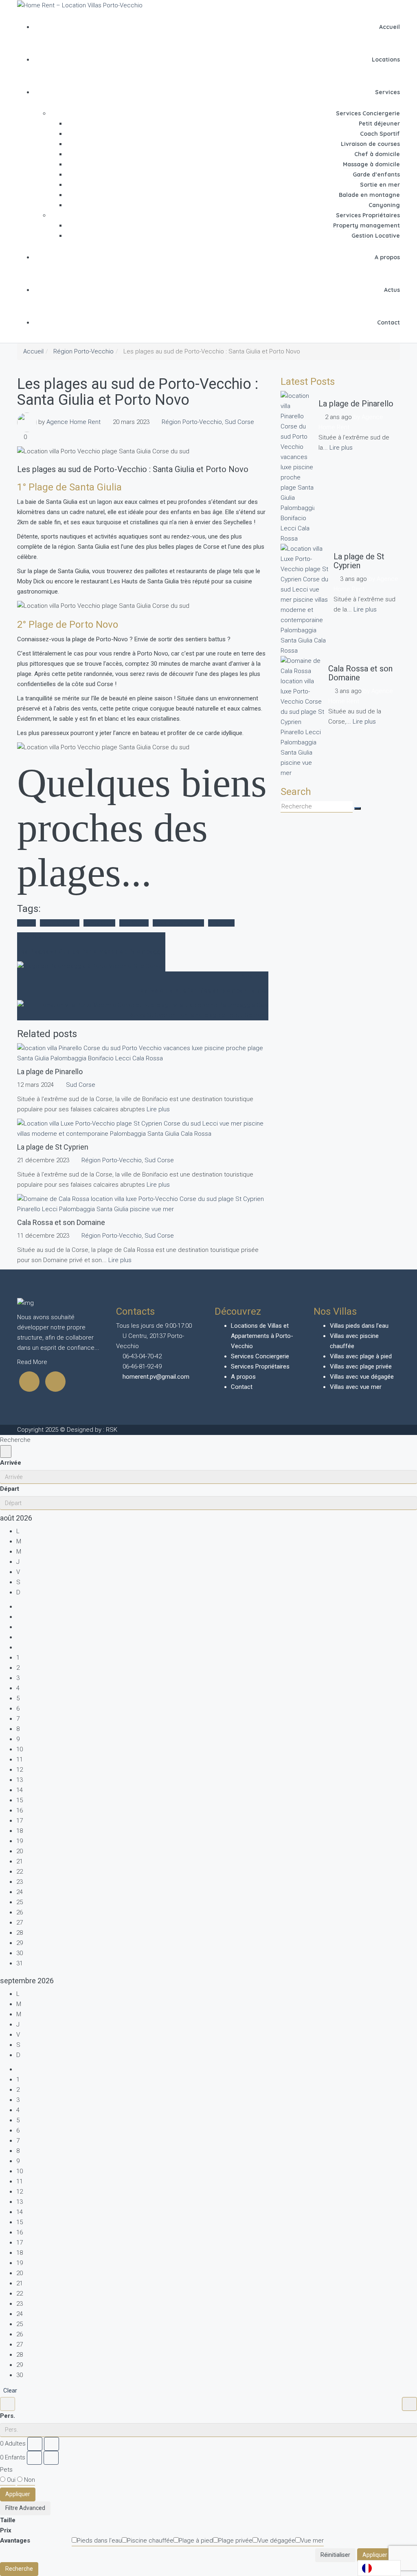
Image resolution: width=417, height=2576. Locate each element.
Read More (33, 1362)
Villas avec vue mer (356, 1387)
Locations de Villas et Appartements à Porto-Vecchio (262, 1336)
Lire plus (158, 1109)
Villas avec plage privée (361, 1366)
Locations (386, 60)
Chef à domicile (377, 154)
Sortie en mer (380, 185)
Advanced (32, 2508)
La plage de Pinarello (356, 404)
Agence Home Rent (74, 422)
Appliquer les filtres (387, 2555)
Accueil (390, 27)
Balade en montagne (369, 195)
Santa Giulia (99, 923)
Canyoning (384, 205)
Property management (367, 225)
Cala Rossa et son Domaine (360, 673)
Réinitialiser (335, 2555)
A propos (387, 257)
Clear (10, 2391)
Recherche (19, 2569)
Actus (392, 290)
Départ (10, 1489)
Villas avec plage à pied (361, 1356)
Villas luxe (221, 923)
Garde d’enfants (376, 174)
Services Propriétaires (368, 215)
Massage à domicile (371, 164)
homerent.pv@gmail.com (156, 1377)
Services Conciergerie (368, 113)
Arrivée (11, 1463)
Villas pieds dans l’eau (359, 1326)
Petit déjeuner (379, 124)
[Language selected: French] (379, 2568)
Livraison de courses (370, 144)
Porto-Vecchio (60, 923)
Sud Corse (239, 422)
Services (387, 92)
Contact (388, 322)
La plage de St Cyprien (359, 561)
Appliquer (18, 2494)
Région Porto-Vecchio (83, 351)
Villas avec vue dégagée (362, 1377)
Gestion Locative (376, 236)
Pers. (8, 2416)
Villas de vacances (178, 923)
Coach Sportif (380, 134)
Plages (26, 923)
